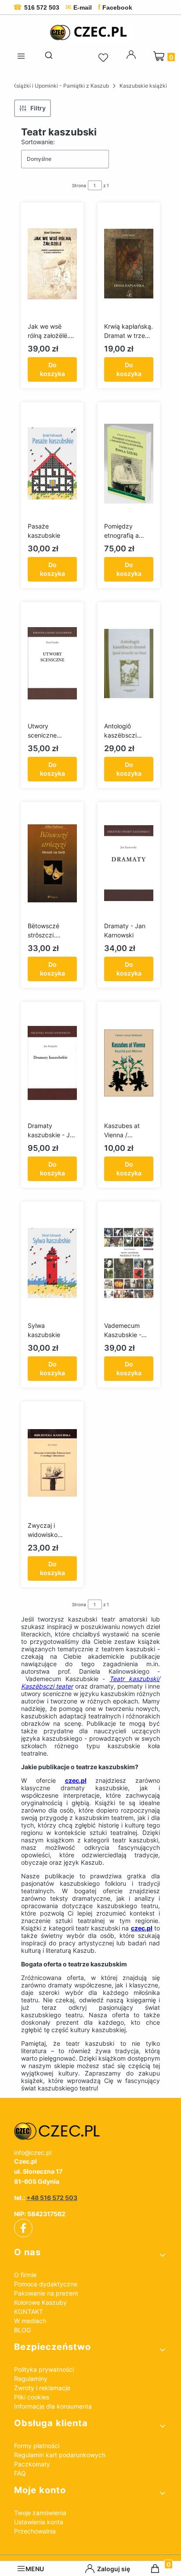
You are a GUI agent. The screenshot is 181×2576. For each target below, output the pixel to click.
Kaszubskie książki (143, 86)
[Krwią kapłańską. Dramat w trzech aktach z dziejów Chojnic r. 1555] (129, 264)
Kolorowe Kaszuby (40, 2302)
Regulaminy (31, 2379)
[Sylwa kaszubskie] (52, 1263)
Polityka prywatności (44, 2369)
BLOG (22, 2330)
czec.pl (76, 1780)
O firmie (25, 2275)
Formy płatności (37, 2446)
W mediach (30, 2321)
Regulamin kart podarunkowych (60, 2455)
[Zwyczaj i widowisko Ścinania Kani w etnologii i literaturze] (52, 1463)
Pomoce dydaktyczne (46, 2284)
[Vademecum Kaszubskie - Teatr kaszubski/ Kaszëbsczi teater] (129, 1263)
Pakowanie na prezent (46, 2293)
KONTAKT (29, 2312)
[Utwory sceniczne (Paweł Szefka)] (52, 664)
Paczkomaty (32, 2464)
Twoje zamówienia (40, 2513)
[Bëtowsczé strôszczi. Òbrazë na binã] (52, 863)
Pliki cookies (32, 2397)
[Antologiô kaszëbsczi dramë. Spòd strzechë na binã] (129, 664)
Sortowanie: (38, 142)
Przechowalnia (35, 2531)
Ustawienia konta (39, 2522)
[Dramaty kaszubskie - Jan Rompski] (52, 1063)
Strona (79, 185)
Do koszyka (52, 369)
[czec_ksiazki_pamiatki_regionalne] (90, 2131)
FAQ (20, 2473)
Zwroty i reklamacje (42, 2388)
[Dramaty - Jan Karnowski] (129, 863)
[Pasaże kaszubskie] (52, 464)
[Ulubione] (105, 58)
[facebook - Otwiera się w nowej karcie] (23, 2228)
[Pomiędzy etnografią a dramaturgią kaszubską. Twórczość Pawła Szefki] (129, 464)
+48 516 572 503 (52, 2198)
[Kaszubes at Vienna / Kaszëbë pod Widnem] (129, 1063)
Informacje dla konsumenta (53, 2406)
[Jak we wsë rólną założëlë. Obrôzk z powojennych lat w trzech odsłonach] (52, 264)
